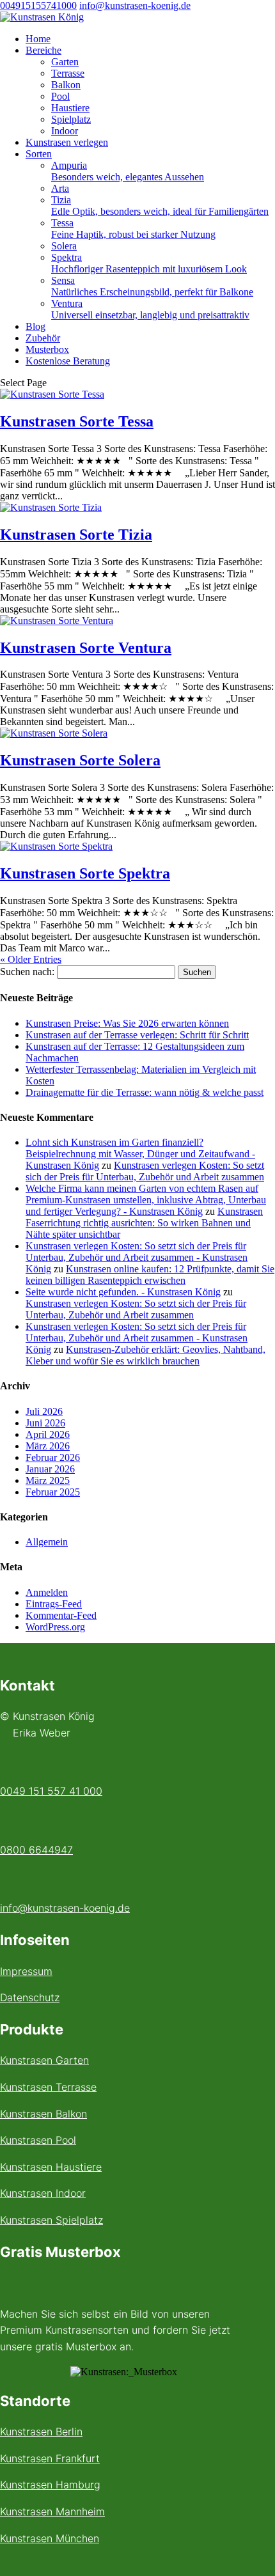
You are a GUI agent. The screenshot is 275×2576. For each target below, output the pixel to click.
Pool (60, 96)
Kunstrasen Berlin (41, 2432)
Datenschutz (30, 1997)
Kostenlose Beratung (68, 361)
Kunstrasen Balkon (43, 2114)
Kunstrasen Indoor (43, 2193)
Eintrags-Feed (54, 1604)
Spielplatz (71, 119)
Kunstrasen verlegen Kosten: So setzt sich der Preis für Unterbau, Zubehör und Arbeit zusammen (145, 1171)
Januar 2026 (50, 1469)
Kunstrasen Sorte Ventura (86, 648)
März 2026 (48, 1446)
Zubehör (43, 338)
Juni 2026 (45, 1423)
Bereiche (43, 50)
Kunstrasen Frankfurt (50, 2458)
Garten (65, 62)
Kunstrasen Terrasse (48, 2087)
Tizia (160, 206)
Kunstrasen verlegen (67, 142)
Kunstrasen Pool (38, 2140)
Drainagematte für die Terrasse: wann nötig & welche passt (145, 1092)
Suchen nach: (27, 972)
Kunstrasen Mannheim (52, 2511)
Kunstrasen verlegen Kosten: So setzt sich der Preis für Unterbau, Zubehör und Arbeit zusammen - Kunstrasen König (137, 1257)
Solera (64, 246)
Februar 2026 (53, 1457)
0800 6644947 (36, 1850)
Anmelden (47, 1592)
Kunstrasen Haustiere (51, 2167)
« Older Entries (31, 959)
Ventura (150, 309)
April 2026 (48, 1434)
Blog (35, 326)
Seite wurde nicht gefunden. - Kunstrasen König (123, 1292)
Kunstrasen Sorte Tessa (77, 421)
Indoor (65, 131)
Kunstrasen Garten (44, 2060)
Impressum (26, 1971)
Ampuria (128, 171)
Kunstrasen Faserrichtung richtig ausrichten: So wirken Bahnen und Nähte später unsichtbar (144, 1223)
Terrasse (68, 73)
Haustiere (70, 108)
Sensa (152, 286)
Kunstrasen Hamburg (50, 2485)
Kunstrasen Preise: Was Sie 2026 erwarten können (127, 1023)
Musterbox (47, 349)
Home (38, 39)
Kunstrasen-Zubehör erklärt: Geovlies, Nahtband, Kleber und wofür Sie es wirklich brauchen (145, 1355)
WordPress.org (55, 1627)
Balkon (66, 85)
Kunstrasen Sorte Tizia (76, 535)
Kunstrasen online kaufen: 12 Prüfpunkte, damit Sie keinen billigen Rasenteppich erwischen (150, 1275)
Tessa (133, 229)
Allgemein (47, 1542)
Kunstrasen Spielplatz (51, 2220)
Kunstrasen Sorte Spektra (85, 873)
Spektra (149, 263)
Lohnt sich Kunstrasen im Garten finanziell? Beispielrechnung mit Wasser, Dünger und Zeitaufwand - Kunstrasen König (140, 1154)
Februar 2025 (53, 1492)
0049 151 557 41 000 (51, 1791)
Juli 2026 (44, 1411)
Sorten (39, 154)
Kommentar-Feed (61, 1615)
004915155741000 (38, 5)
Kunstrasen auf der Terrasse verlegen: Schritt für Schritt (137, 1035)
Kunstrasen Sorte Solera (80, 760)
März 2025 (48, 1480)
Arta (60, 188)
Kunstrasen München (50, 2538)
